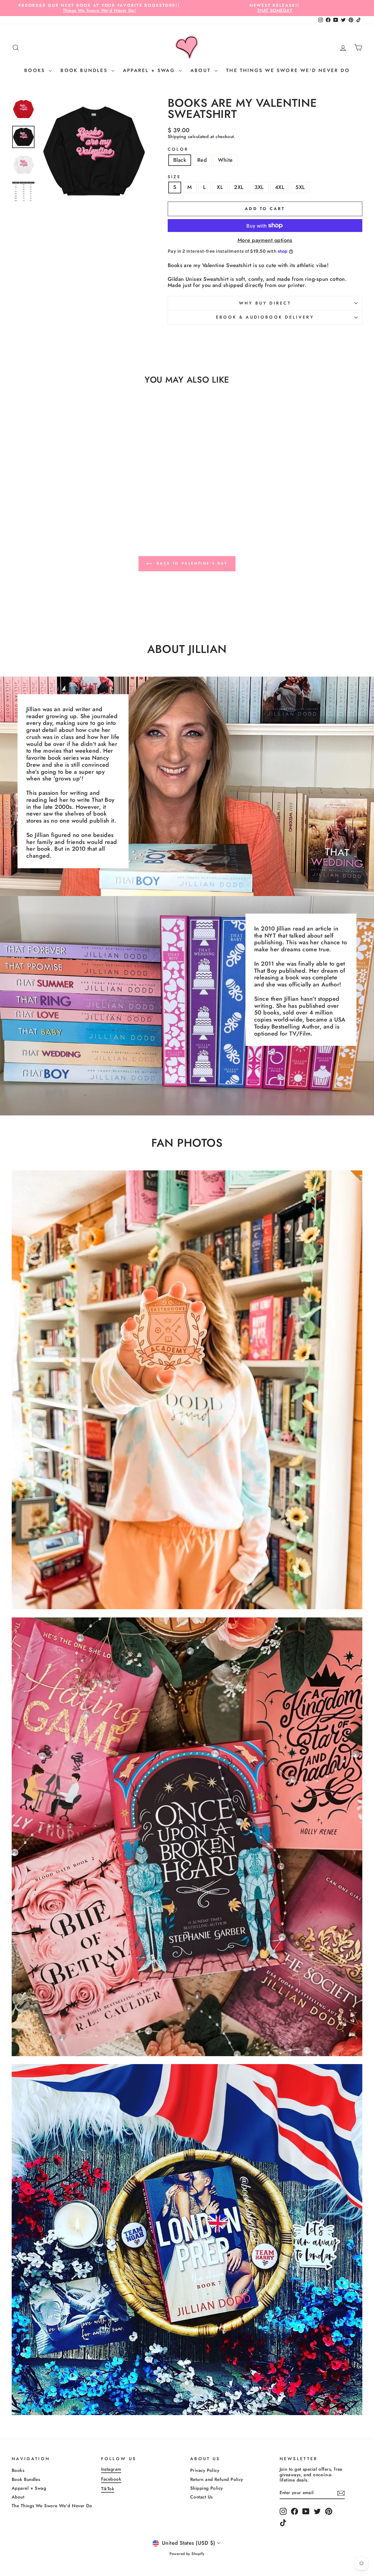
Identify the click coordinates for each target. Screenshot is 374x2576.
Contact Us (201, 2497)
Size (174, 177)
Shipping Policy (207, 2488)
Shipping (177, 137)
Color (178, 149)
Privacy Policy (205, 2470)
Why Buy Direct (265, 303)
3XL (259, 187)
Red (202, 160)
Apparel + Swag (150, 70)
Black (180, 160)
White (225, 160)
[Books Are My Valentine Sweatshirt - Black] (45, 507)
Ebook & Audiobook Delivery (265, 317)
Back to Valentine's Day (191, 563)
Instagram (111, 2469)
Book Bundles (85, 70)
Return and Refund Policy (217, 2479)
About (202, 70)
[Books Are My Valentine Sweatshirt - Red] (53, 507)
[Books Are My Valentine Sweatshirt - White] (61, 507)
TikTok (108, 2489)
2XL (239, 187)
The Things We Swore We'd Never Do (288, 70)
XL (220, 187)
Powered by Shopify (187, 2554)
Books (36, 70)
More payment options (265, 240)
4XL (280, 187)
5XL (300, 187)
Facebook (111, 2479)
